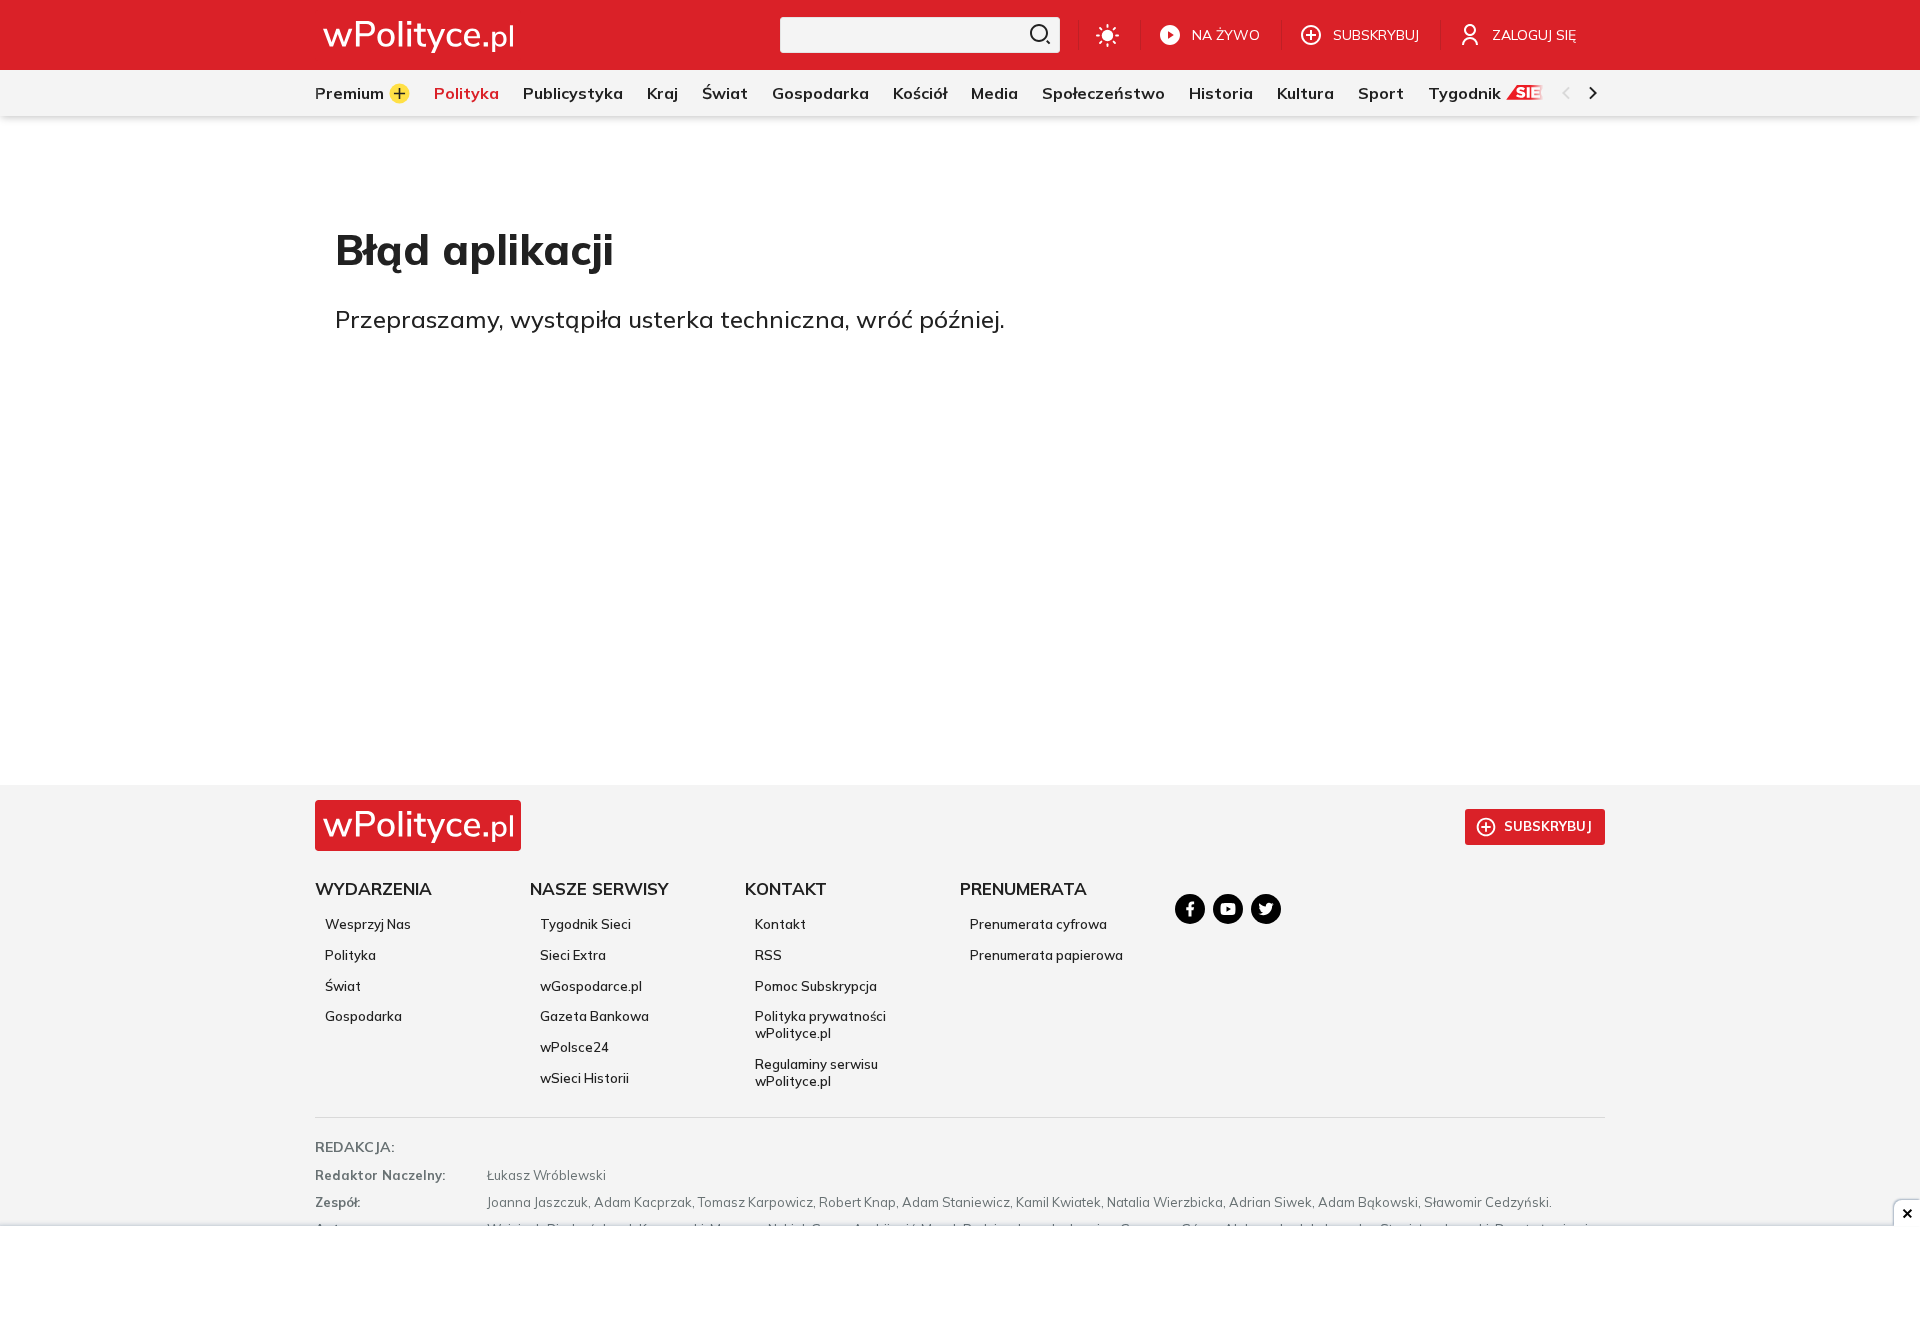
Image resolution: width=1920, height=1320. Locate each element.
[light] (1107, 35)
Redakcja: (355, 1147)
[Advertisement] (960, 1275)
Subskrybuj (1548, 826)
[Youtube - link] (1228, 909)
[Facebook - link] (1190, 909)
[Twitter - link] (1266, 909)
